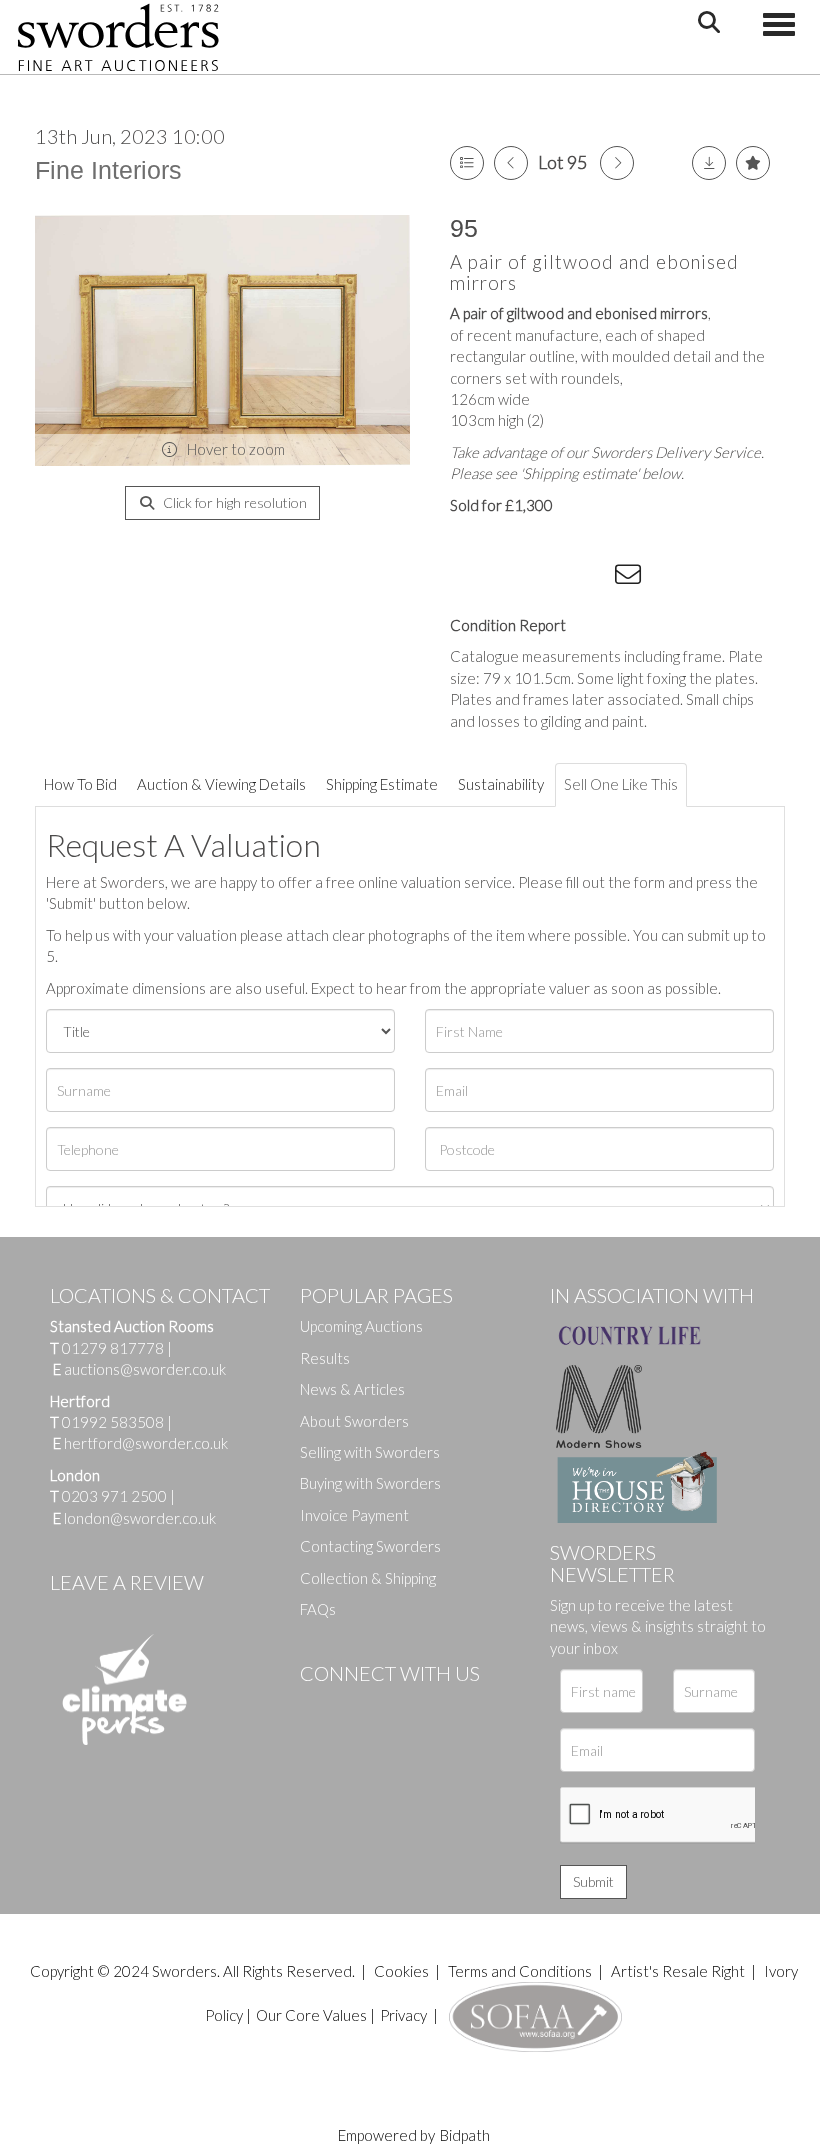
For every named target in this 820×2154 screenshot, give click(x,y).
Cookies (401, 1971)
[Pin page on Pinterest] (550, 578)
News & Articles (352, 1389)
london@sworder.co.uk (134, 1518)
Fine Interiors (108, 170)
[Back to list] (467, 163)
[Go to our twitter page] (360, 1707)
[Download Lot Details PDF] (709, 163)
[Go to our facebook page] (319, 1707)
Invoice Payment (354, 1515)
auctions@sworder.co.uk (139, 1369)
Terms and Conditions (521, 1971)
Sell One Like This (621, 784)
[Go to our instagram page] (591, 578)
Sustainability (501, 784)
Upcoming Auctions (361, 1326)
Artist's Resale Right (678, 1971)
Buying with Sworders (370, 1483)
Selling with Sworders (370, 1452)
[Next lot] (617, 163)
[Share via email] (631, 578)
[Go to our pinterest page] (400, 1707)
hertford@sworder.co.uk (146, 1443)
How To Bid (80, 784)
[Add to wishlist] (753, 163)
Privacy (403, 2015)
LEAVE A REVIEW (127, 1582)
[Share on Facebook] (469, 578)
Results (325, 1358)
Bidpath (465, 2135)
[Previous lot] (511, 163)
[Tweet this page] (510, 578)
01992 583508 (113, 1422)
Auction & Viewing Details (221, 784)
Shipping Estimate (382, 784)
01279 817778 (113, 1348)
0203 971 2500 (114, 1496)
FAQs (318, 1609)
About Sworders (354, 1421)
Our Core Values (311, 2015)
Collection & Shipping (368, 1578)
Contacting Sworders (370, 1546)
